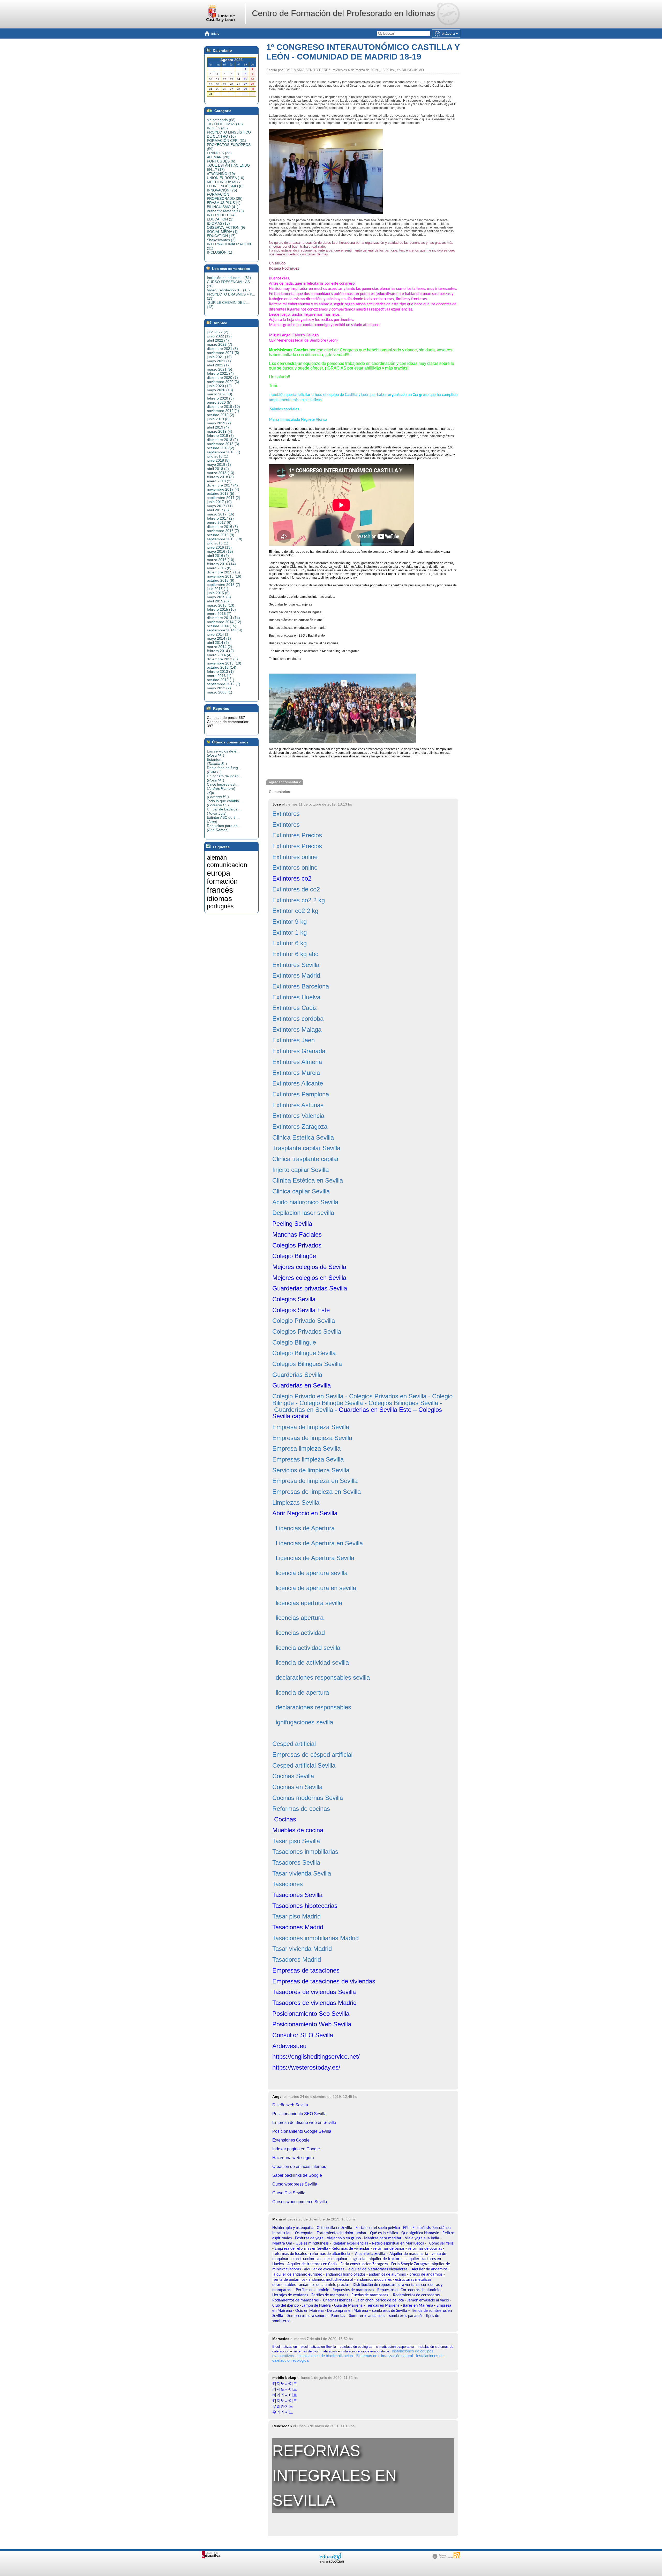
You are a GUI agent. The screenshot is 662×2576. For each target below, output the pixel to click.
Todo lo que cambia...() (224, 803)
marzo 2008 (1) (220, 692)
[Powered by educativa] (211, 2555)
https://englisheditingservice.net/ (316, 2057)
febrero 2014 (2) (220, 651)
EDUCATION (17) (221, 236)
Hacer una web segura (293, 2158)
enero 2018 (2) (219, 481)
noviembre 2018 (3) (223, 444)
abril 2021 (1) (218, 365)
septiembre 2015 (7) (224, 585)
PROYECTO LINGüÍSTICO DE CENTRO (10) (229, 134)
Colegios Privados (297, 1245)
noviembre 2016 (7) (223, 531)
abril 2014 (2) (218, 643)
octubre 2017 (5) (221, 493)
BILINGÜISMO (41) (223, 207)
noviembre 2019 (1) (223, 411)
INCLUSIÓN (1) (220, 252)
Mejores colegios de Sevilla (309, 1267)
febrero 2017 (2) (220, 518)
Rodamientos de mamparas (295, 2300)
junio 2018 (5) (218, 460)
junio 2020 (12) (219, 386)
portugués (220, 906)
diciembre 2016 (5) (222, 527)
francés (220, 890)
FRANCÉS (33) (219, 153)
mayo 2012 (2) (219, 688)
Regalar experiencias (350, 2243)
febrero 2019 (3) (220, 436)
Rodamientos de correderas (416, 2295)
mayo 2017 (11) (220, 506)
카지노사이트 (285, 2384)
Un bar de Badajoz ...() (224, 811)
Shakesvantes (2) (221, 240)
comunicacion (227, 865)
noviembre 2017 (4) (223, 489)
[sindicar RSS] (457, 2555)
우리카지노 (283, 2406)
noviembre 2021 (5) (223, 353)
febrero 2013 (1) (220, 671)
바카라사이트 (285, 2395)
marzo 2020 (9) (220, 394)
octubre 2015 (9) (221, 580)
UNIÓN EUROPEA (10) (226, 178)
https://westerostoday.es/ (306, 2067)
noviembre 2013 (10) (224, 663)
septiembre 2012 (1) (224, 684)
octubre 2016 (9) (221, 535)
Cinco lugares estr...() (223, 786)
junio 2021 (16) (219, 357)
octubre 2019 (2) (221, 415)
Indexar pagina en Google (296, 2149)
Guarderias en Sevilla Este (375, 1410)
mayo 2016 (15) (220, 551)
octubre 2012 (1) (221, 680)
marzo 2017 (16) (221, 514)
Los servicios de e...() (223, 753)
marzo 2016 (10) (221, 560)
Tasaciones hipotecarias (305, 1906)
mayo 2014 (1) (219, 638)
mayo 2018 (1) (219, 464)
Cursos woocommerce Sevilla (300, 2202)
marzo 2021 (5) (220, 369)
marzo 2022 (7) (220, 344)
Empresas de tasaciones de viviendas (324, 1981)
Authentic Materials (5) (225, 211)
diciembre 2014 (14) (223, 618)
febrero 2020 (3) (220, 398)
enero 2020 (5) (219, 402)
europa (219, 873)
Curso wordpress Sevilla (295, 2184)
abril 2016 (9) (218, 556)
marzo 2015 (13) (221, 605)
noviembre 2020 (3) (223, 382)
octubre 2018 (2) (221, 448)
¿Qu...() (218, 795)
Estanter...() (217, 762)
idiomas (219, 899)
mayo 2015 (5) (219, 597)
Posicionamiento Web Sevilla (312, 2024)
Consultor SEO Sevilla (303, 2035)
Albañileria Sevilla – (372, 2254)
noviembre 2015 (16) (224, 576)
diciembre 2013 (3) (222, 659)
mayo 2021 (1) (219, 361)
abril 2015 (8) (218, 601)
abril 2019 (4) (218, 427)
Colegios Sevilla (294, 1299)
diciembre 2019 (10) (223, 407)
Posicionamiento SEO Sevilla (299, 2114)
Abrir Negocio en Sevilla (305, 1513)
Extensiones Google (291, 2140)
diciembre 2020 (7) (222, 378)
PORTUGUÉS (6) (221, 161)
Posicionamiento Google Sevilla (302, 2131)
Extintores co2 (292, 878)
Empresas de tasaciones (306, 1970)
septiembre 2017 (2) (224, 498)
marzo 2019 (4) (220, 431)
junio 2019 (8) (218, 419)
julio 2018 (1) (218, 456)
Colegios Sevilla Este (301, 1310)
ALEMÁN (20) (218, 157)
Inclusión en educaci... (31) (229, 278)
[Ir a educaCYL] (331, 2562)
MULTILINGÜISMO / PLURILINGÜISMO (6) (225, 184)
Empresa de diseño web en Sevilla (304, 2123)
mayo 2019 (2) (219, 423)
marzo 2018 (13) (221, 473)
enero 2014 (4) (219, 655)
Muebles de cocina (298, 1830)
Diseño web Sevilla (290, 2105)
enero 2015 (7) (219, 614)
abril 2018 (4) (218, 469)
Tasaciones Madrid (298, 1927)
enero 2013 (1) (219, 676)
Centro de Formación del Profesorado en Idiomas (343, 13)
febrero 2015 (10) (221, 609)
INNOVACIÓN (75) (222, 190)
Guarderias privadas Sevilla (310, 1288)
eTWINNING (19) (221, 174)
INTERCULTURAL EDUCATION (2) (222, 217)
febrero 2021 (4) (220, 373)
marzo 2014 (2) (220, 647)
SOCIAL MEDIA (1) (222, 232)
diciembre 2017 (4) (222, 485)
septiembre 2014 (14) (225, 630)
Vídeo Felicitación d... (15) (228, 290)
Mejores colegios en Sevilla (309, 1278)
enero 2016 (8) (219, 568)
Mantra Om (282, 2243)
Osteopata (304, 2233)
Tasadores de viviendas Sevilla (314, 1992)
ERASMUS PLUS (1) (224, 203)
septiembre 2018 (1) (224, 452)
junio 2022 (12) (219, 336)
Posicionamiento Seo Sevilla (311, 2014)
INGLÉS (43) (217, 128)
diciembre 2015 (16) (223, 572)
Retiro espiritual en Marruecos (398, 2243)
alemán (217, 857)
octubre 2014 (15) (222, 626)
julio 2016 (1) (218, 543)
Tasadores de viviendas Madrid (314, 2003)
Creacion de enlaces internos (299, 2167)
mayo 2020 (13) (220, 390)
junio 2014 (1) (218, 634)
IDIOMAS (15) (218, 223)
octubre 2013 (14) (222, 667)
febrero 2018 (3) (220, 477)
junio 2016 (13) (219, 547)
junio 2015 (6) (218, 593)
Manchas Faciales (297, 1234)
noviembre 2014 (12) (224, 622)
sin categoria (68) (221, 120)
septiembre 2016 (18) (225, 539)
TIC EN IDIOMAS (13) (225, 124)
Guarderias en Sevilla (302, 1385)
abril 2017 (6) (218, 510)
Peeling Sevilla (292, 1224)
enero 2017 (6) (219, 522)
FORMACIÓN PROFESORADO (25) (225, 196)
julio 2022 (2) (218, 332)
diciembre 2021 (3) (222, 349)
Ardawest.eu (289, 2046)
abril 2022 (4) (218, 340)
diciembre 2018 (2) (222, 440)
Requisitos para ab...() (224, 828)
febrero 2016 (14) (221, 564)
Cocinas (284, 1819)
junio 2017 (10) (219, 502)
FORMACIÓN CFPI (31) (227, 141)
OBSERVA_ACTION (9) (226, 227)
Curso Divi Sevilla (289, 2193)
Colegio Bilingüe (294, 1256)
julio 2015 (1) (218, 589)
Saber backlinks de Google (297, 2175)
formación (222, 881)
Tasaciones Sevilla (297, 1895)
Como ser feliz (441, 2243)
